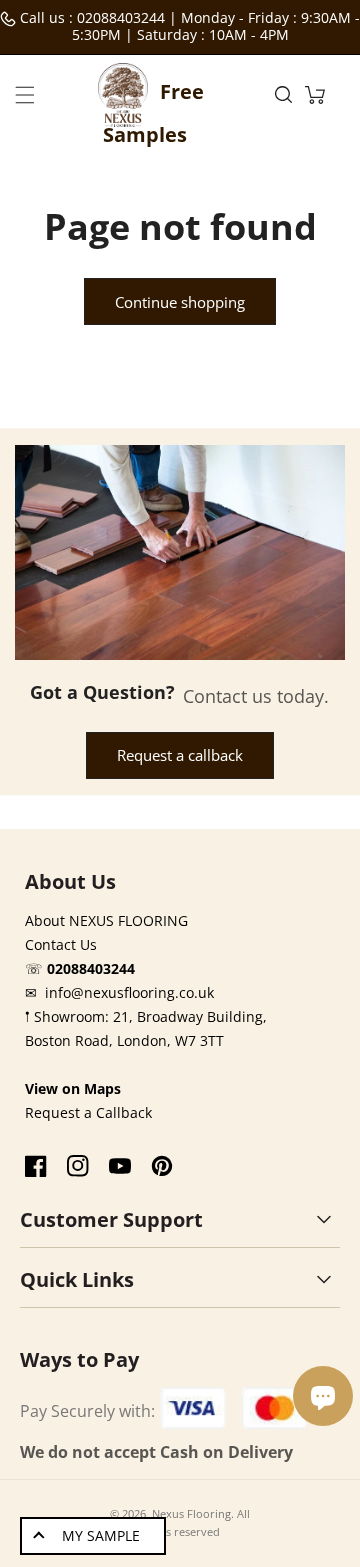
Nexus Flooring (191, 1513)
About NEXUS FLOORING (106, 920)
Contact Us (61, 944)
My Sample (101, 1535)
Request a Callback (88, 1112)
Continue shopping (180, 302)
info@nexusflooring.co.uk (129, 992)
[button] (25, 95)
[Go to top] (333, 1531)
